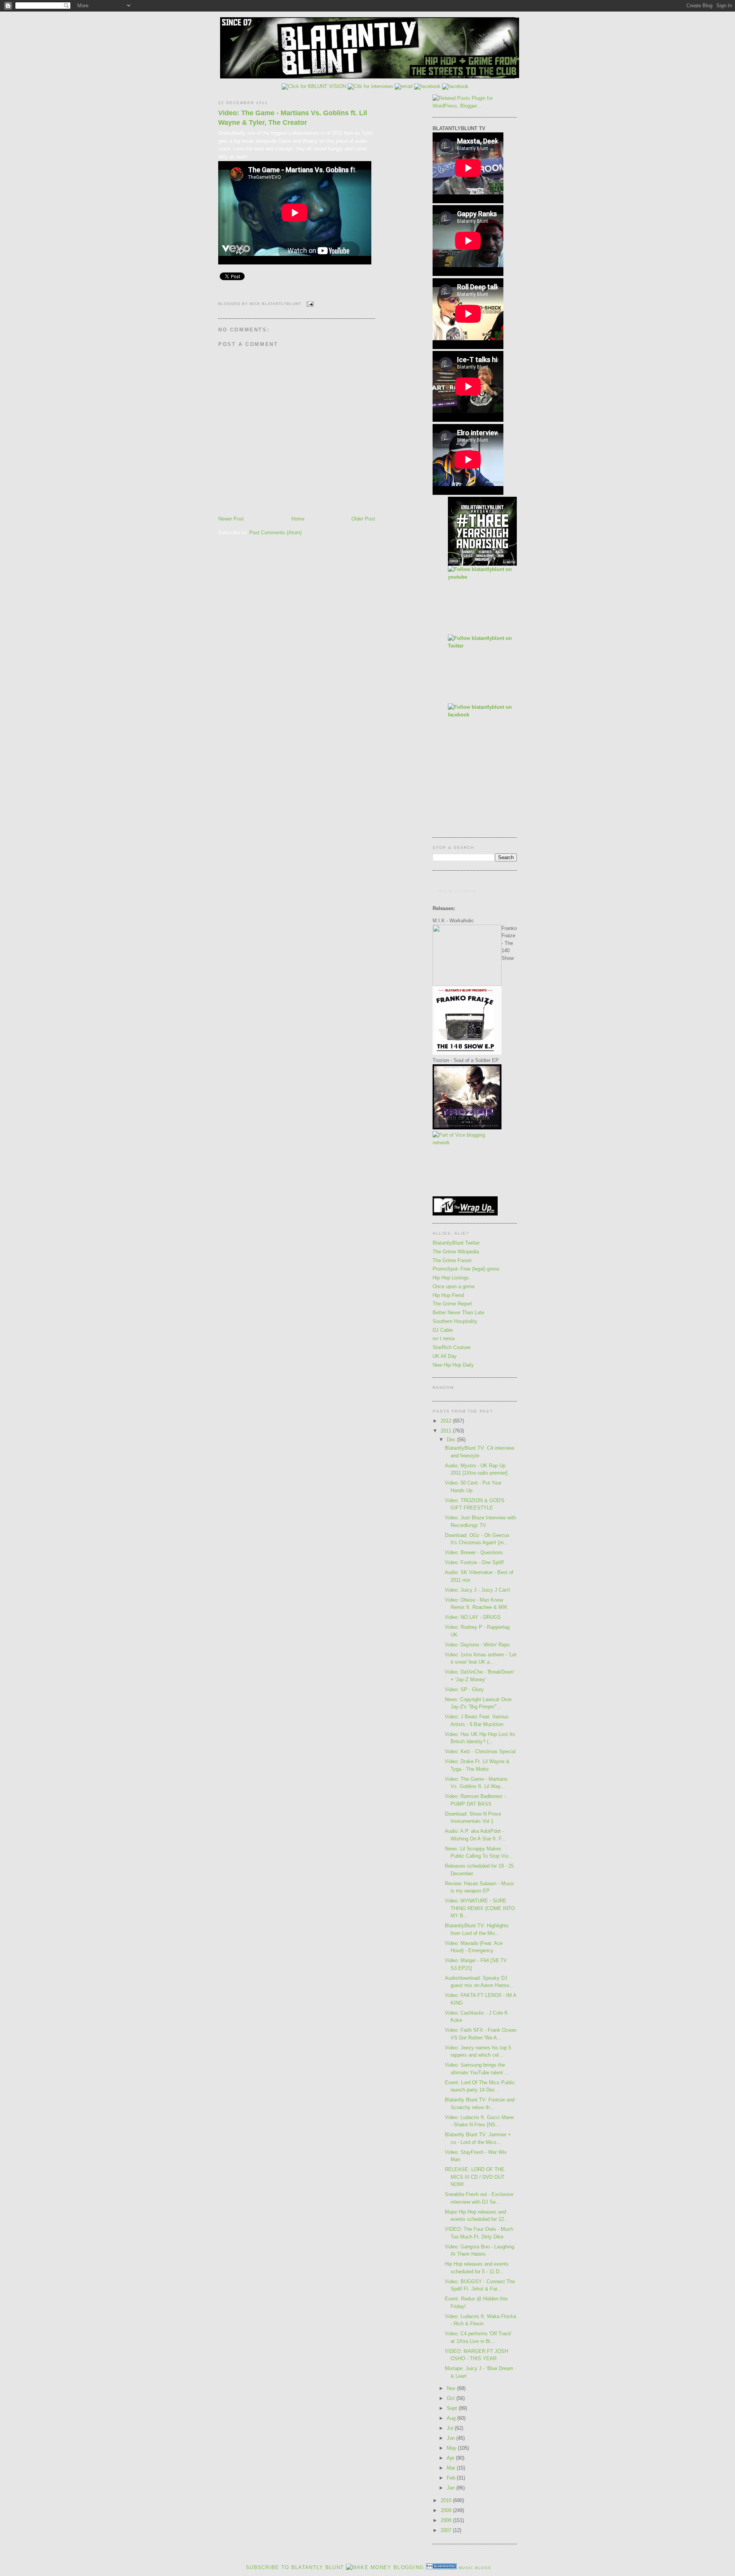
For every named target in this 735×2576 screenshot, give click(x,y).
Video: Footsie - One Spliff (474, 1562)
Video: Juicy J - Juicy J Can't (477, 1590)
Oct (452, 2398)
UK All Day (445, 1356)
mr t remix (444, 1339)
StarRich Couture (452, 1347)
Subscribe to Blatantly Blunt (295, 2567)
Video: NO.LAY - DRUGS (473, 1617)
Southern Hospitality (455, 1321)
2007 (447, 2530)
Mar (452, 2468)
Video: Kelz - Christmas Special (480, 1751)
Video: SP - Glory (464, 1689)
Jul (451, 2428)
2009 (447, 2510)
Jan (452, 2488)
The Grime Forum (452, 1260)
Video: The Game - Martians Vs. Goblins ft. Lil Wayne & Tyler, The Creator (293, 118)
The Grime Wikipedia (456, 1252)
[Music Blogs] (441, 2567)
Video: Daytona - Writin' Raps (477, 1645)
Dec (452, 1440)
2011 (447, 1431)
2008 (447, 2520)
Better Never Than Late (458, 1312)
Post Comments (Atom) (275, 533)
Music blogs (475, 2568)
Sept (453, 2408)
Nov (452, 2388)
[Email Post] (309, 304)
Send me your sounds (457, 891)
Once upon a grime (454, 1286)
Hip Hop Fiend (448, 1295)
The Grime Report (452, 1304)
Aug (452, 2418)
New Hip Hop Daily (453, 1365)
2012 (447, 1421)
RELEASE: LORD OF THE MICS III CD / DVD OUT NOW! (475, 2177)
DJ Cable (443, 1330)
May (452, 2448)
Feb (452, 2478)
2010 (447, 2500)
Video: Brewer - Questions (474, 1552)
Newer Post (231, 519)
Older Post (363, 519)
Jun (452, 2438)
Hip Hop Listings (451, 1278)
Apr (451, 2458)
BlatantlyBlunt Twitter (456, 1243)
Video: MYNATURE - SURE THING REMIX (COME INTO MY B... (480, 1908)
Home (298, 519)
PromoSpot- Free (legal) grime (466, 1269)
